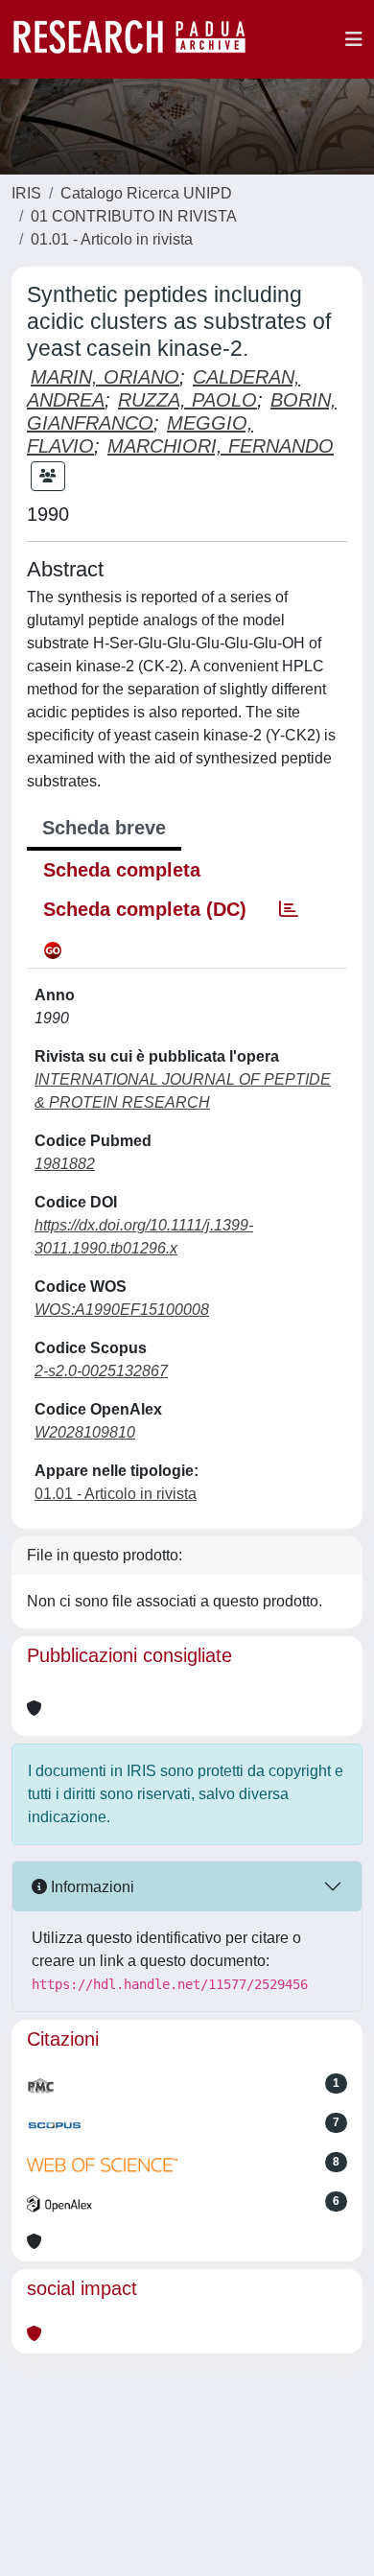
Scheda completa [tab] (122, 870)
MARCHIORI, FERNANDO (221, 446)
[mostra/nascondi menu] (354, 39)
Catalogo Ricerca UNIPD (146, 193)
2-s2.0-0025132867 (101, 1371)
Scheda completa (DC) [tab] (145, 909)
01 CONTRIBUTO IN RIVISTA (134, 216)
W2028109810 (85, 1432)
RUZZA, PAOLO (187, 400)
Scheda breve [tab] (104, 828)
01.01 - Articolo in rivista (112, 239)
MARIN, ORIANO (105, 377)
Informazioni (91, 1887)
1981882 (65, 1164)
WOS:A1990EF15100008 (122, 1310)
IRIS (26, 193)
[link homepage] (139, 39)
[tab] (289, 909)
